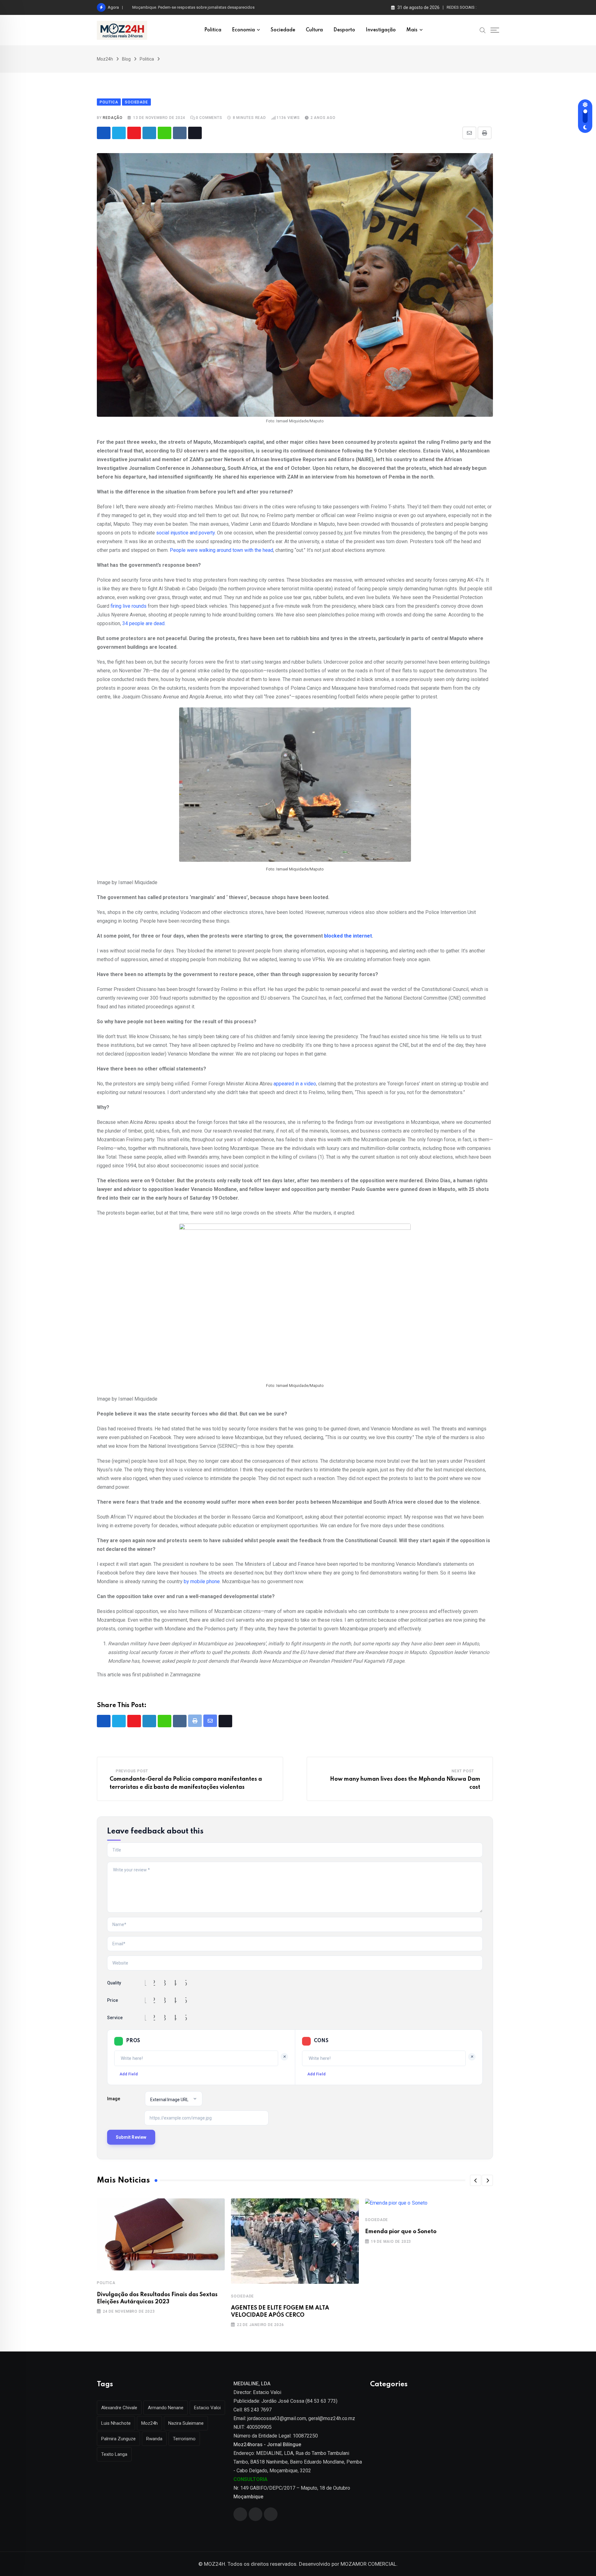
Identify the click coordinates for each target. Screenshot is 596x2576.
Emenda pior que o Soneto (401, 2232)
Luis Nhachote (116, 2423)
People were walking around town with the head (221, 550)
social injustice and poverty (185, 533)
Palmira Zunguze (118, 2439)
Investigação (381, 30)
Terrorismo (184, 2439)
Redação (113, 118)
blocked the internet (348, 936)
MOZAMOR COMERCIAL (368, 2564)
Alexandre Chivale (119, 2408)
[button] (476, 2180)
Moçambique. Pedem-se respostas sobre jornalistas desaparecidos (193, 7)
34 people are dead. (144, 623)
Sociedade (283, 30)
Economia (243, 30)
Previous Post (132, 1771)
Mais (412, 30)
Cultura (314, 30)
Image (114, 2099)
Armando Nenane (166, 2408)
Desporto (344, 30)
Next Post (463, 1771)
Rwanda (154, 2439)
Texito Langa (114, 2454)
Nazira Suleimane (186, 2423)
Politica (213, 30)
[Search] (483, 30)
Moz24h (149, 2423)
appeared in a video (295, 1084)
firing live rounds (129, 606)
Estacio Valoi (207, 2408)
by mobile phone (202, 1581)
